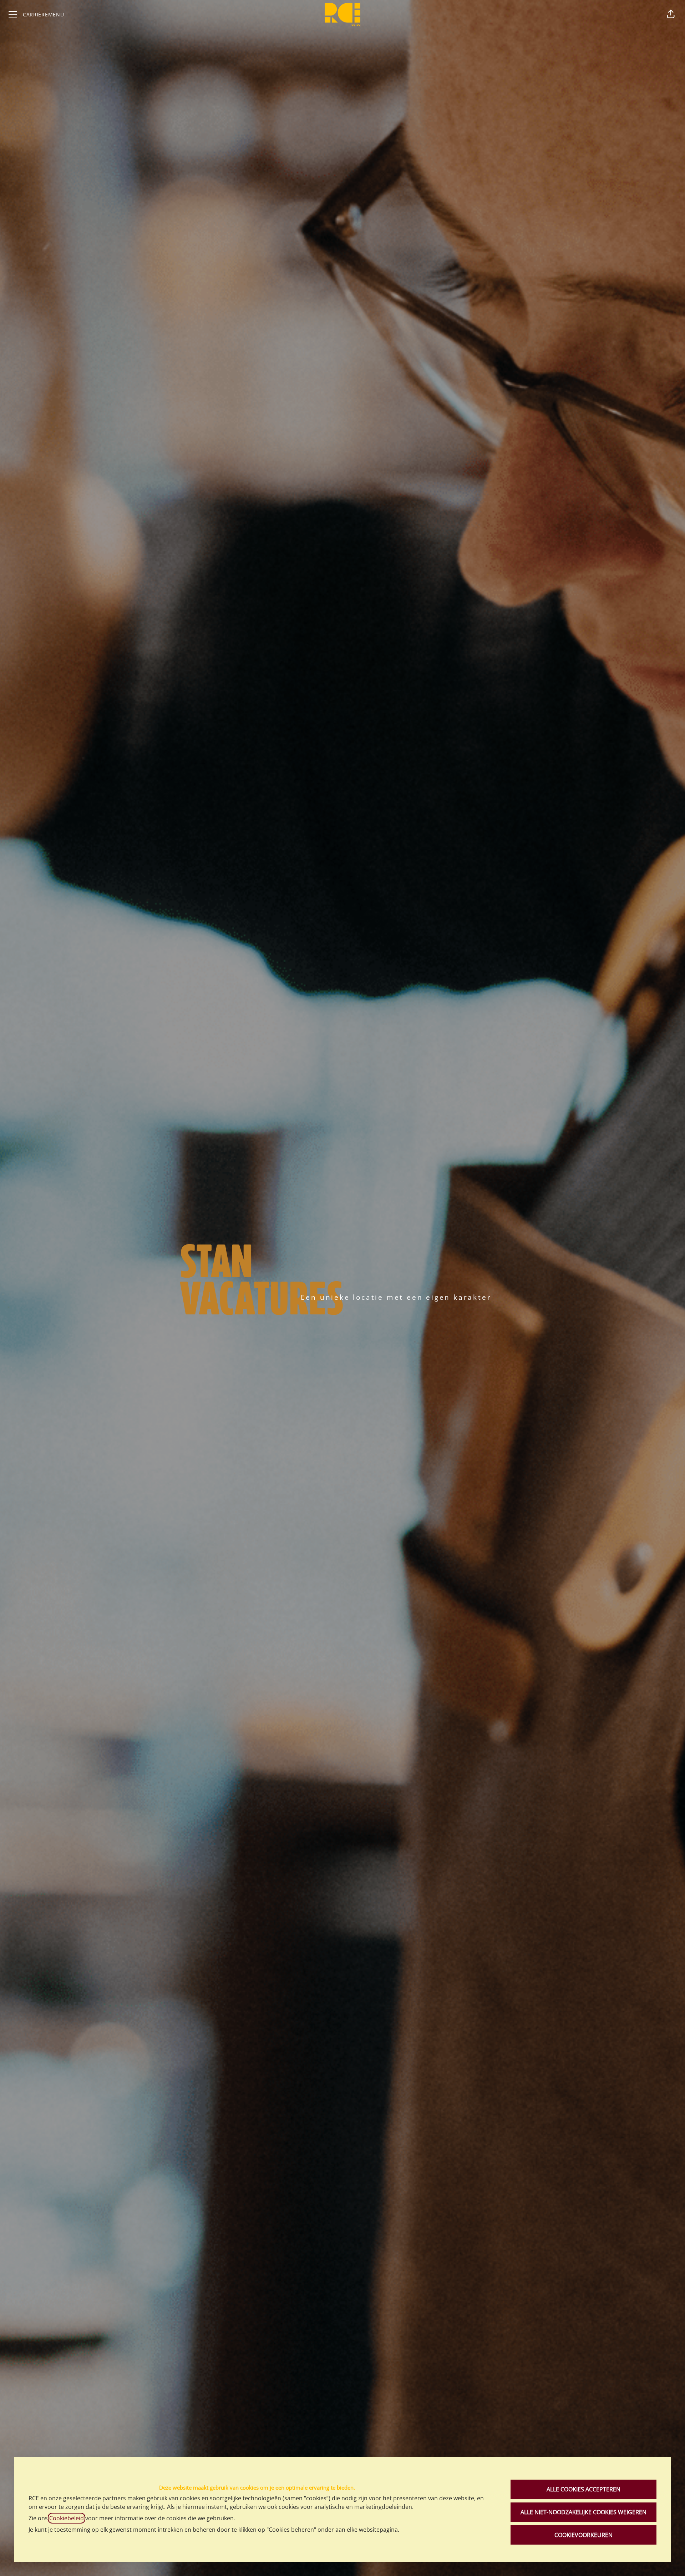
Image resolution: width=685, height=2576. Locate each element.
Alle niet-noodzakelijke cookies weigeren (583, 2512)
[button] (671, 14)
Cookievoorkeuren (583, 2535)
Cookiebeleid (67, 2518)
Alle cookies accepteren (583, 2489)
